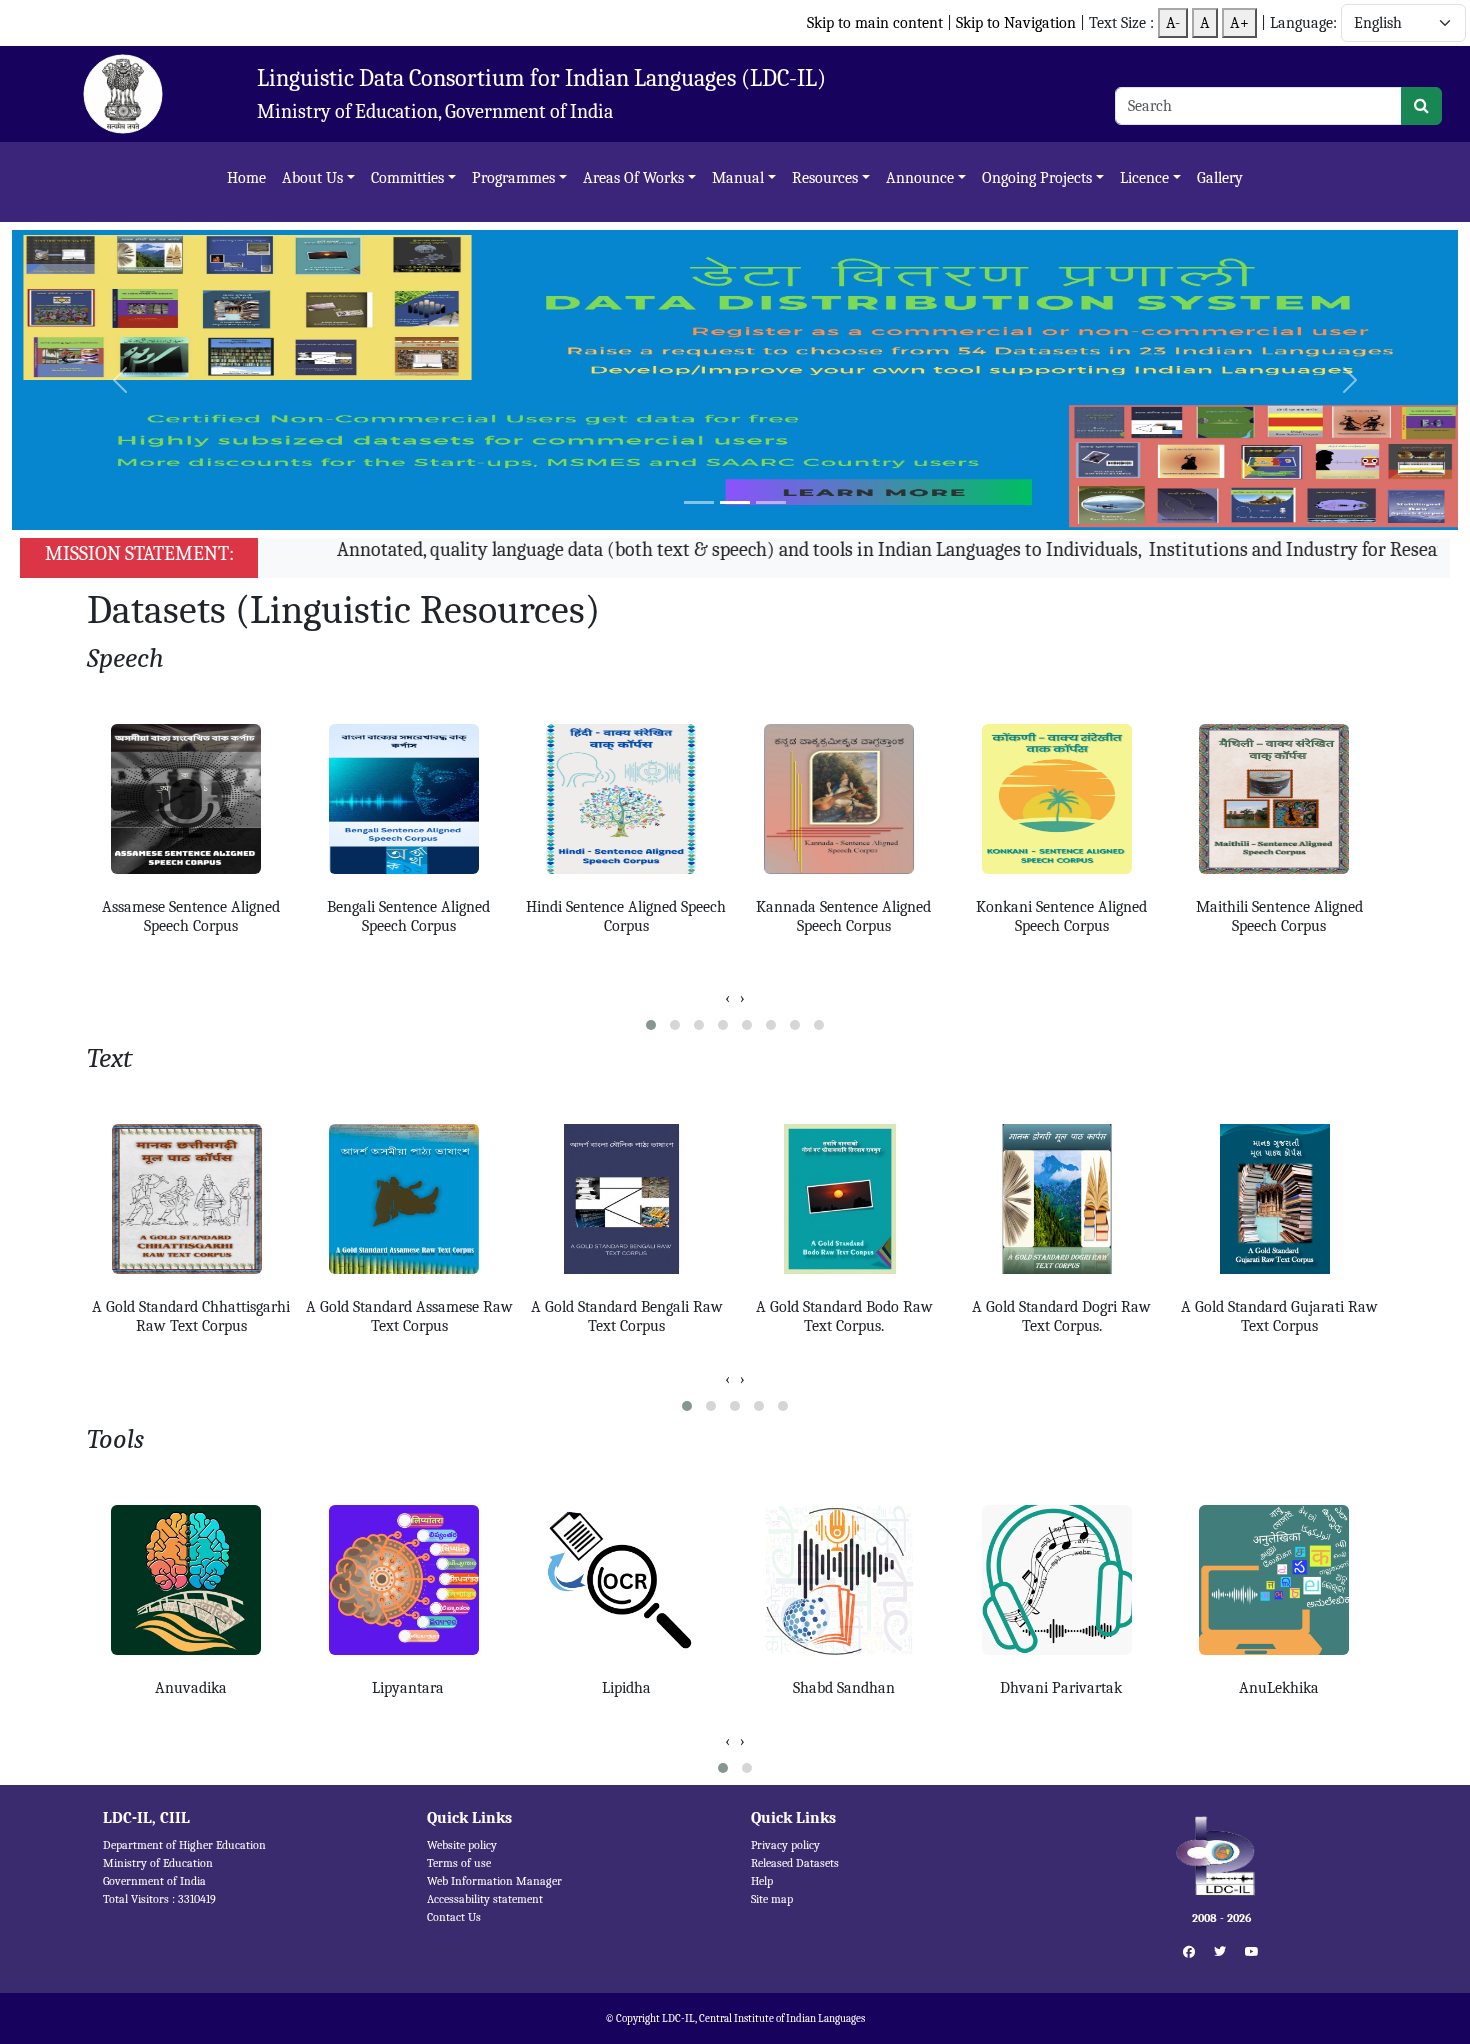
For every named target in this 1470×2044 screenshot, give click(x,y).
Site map (772, 1899)
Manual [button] (738, 178)
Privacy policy (785, 1845)
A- (1173, 23)
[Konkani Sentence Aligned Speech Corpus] (1062, 799)
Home (246, 178)
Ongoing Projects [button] (1037, 178)
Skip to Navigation (1018, 23)
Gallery (1220, 178)
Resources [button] (825, 178)
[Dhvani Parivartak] (1062, 1580)
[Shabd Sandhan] (844, 1580)
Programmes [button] (513, 178)
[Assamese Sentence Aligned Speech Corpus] (191, 799)
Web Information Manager (494, 1881)
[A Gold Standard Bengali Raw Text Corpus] (627, 1199)
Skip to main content (875, 23)
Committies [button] (407, 178)
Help (762, 1881)
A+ (1239, 23)
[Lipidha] (626, 1580)
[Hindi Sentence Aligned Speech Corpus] (626, 799)
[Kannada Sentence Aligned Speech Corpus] (844, 799)
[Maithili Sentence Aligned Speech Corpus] (1279, 799)
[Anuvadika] (191, 1580)
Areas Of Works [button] (633, 178)
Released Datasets (795, 1863)
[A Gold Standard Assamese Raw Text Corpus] (409, 1199)
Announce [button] (920, 178)
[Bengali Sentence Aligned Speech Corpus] (409, 799)
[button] (651, 1025)
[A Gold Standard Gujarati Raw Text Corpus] (1280, 1199)
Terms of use (459, 1863)
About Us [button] (312, 178)
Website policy (462, 1845)
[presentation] (727, 998)
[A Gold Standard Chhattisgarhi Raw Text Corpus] (192, 1199)
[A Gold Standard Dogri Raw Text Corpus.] (1062, 1199)
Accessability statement (485, 1899)
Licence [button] (1144, 178)
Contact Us (454, 1917)
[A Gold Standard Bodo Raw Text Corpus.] (845, 1199)
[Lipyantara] (409, 1580)
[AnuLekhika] (1279, 1580)
